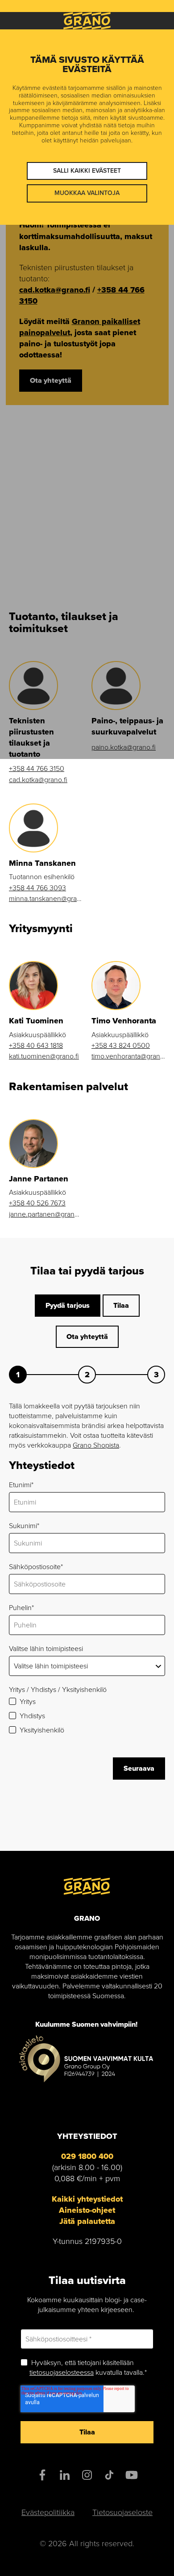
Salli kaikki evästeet (87, 171)
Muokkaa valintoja (87, 193)
